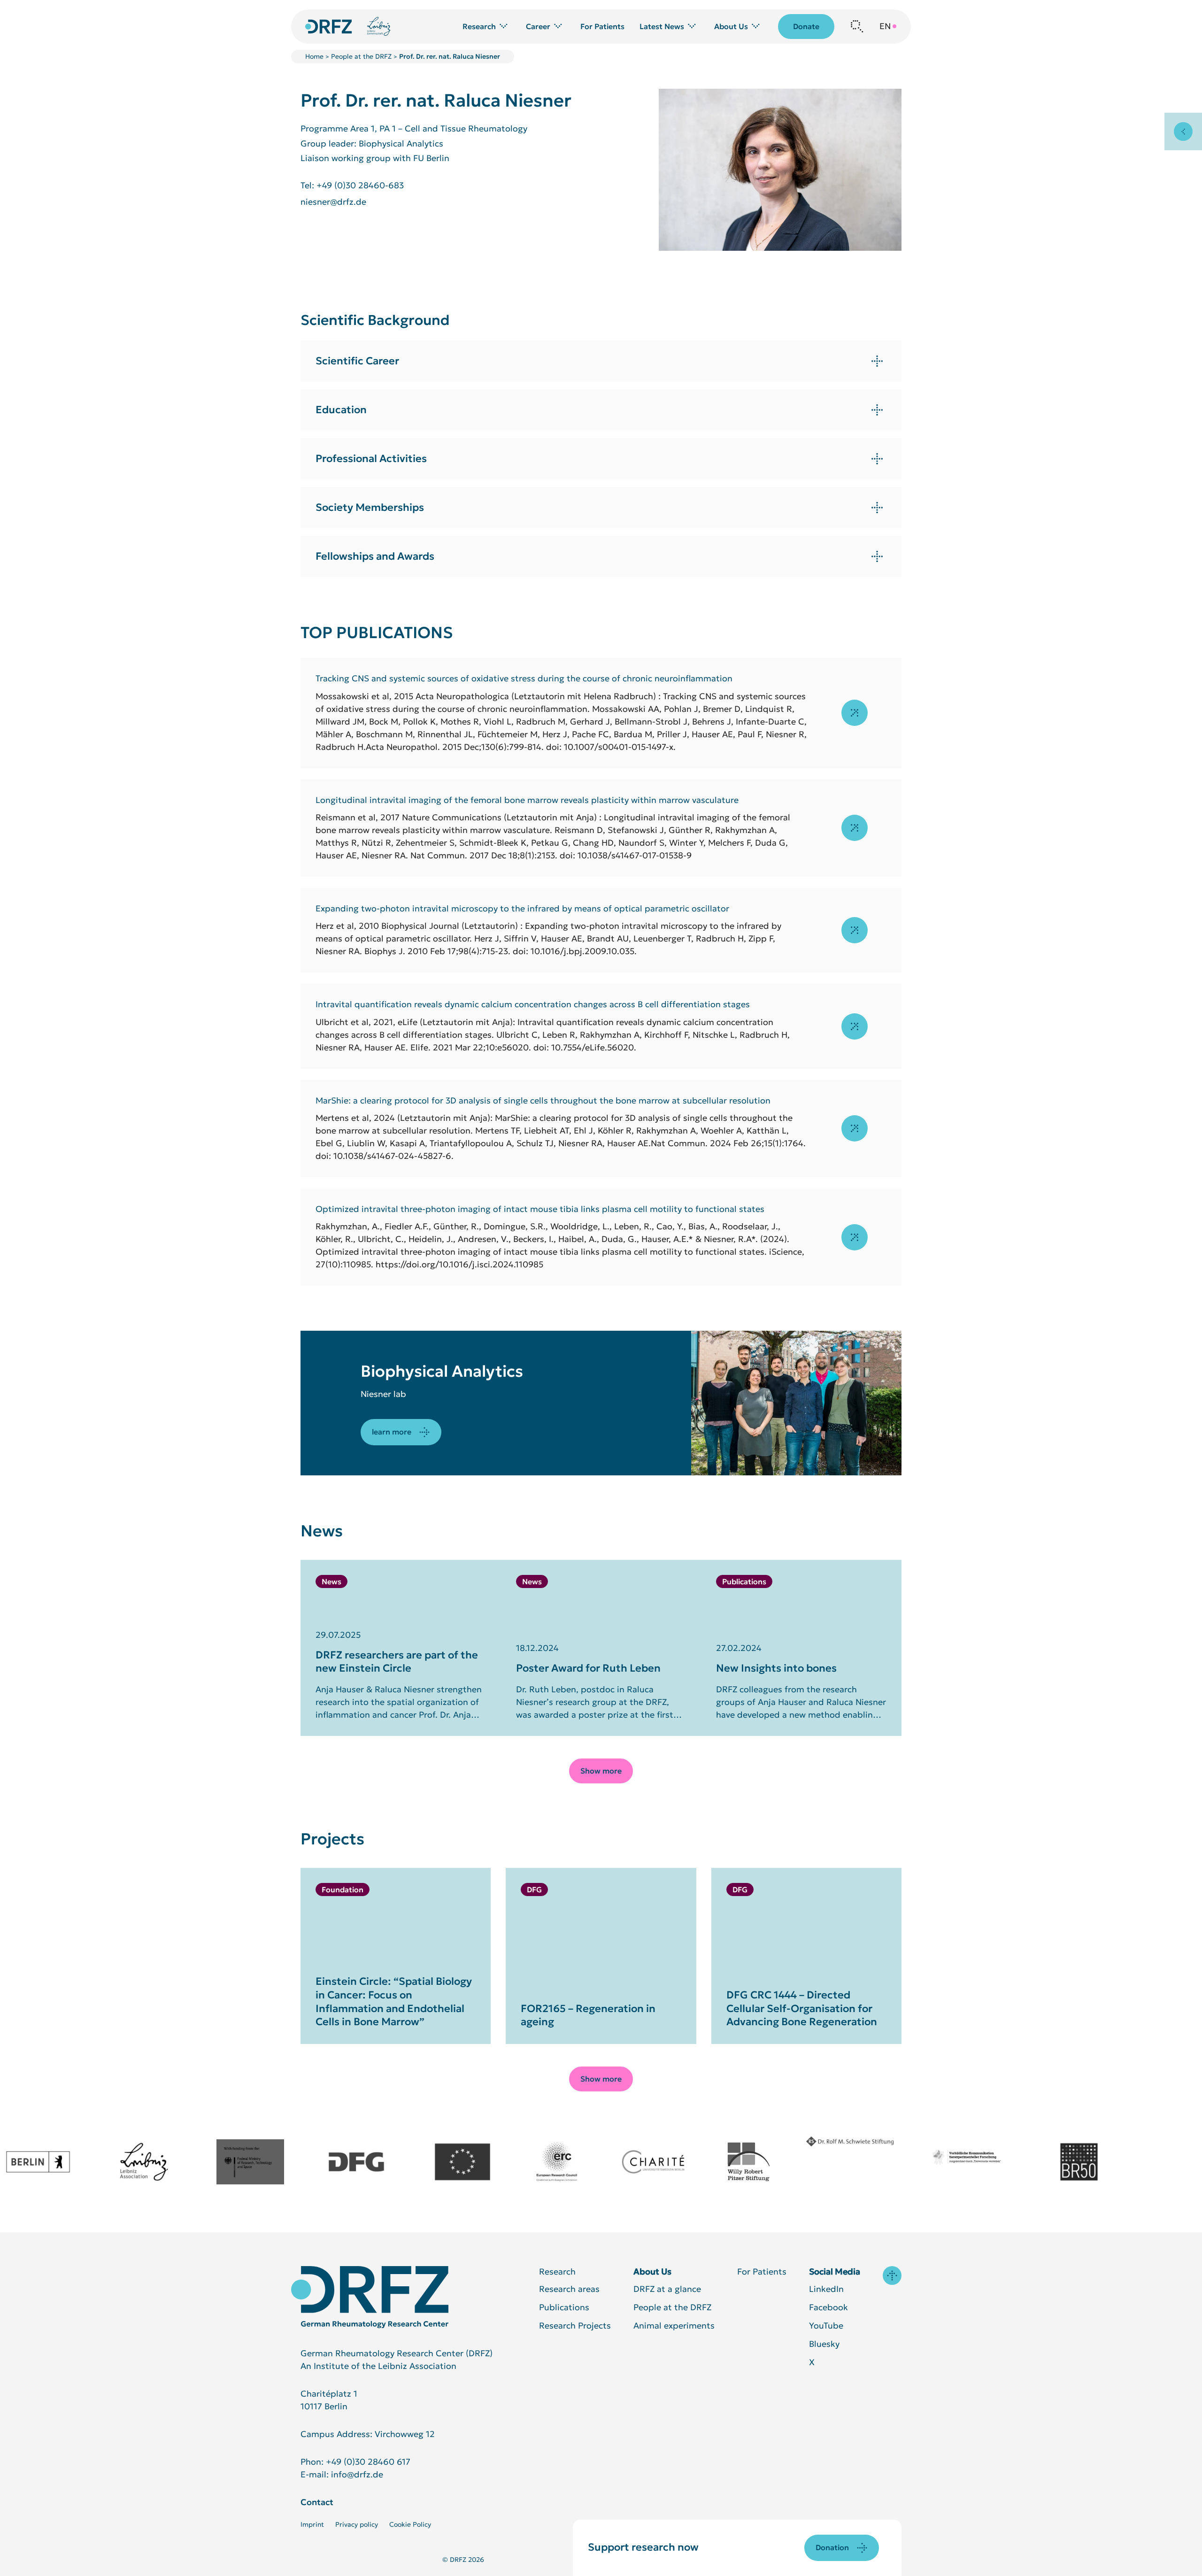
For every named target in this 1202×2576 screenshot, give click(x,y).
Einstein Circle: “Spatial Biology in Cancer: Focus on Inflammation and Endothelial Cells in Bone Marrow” (394, 2001)
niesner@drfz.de (333, 202)
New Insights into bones (776, 1668)
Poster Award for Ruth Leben (588, 1668)
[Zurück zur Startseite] (329, 27)
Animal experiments (674, 2325)
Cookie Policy (410, 2524)
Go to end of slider (348, 1553)
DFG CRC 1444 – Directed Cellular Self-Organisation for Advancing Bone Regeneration (802, 2008)
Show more (601, 1771)
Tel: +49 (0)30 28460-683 (352, 185)
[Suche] (857, 26)
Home (314, 56)
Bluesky (824, 2344)
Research (557, 2271)
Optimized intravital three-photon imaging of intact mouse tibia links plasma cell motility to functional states (540, 1209)
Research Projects (575, 2325)
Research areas (569, 2289)
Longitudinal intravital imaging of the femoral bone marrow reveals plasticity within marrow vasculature (527, 800)
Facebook (828, 2307)
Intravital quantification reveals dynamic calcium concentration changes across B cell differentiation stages (533, 1004)
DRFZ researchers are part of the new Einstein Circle (397, 1662)
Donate (806, 26)
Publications (564, 2307)
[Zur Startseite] (370, 2297)
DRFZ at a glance (667, 2289)
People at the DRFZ (361, 56)
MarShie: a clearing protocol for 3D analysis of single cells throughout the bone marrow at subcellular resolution (543, 1100)
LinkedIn (826, 2289)
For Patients (602, 27)
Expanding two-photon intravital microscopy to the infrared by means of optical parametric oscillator (522, 908)
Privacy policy (357, 2524)
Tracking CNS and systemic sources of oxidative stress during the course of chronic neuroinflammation (524, 678)
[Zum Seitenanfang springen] (892, 2275)
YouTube (826, 2325)
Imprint (312, 2524)
